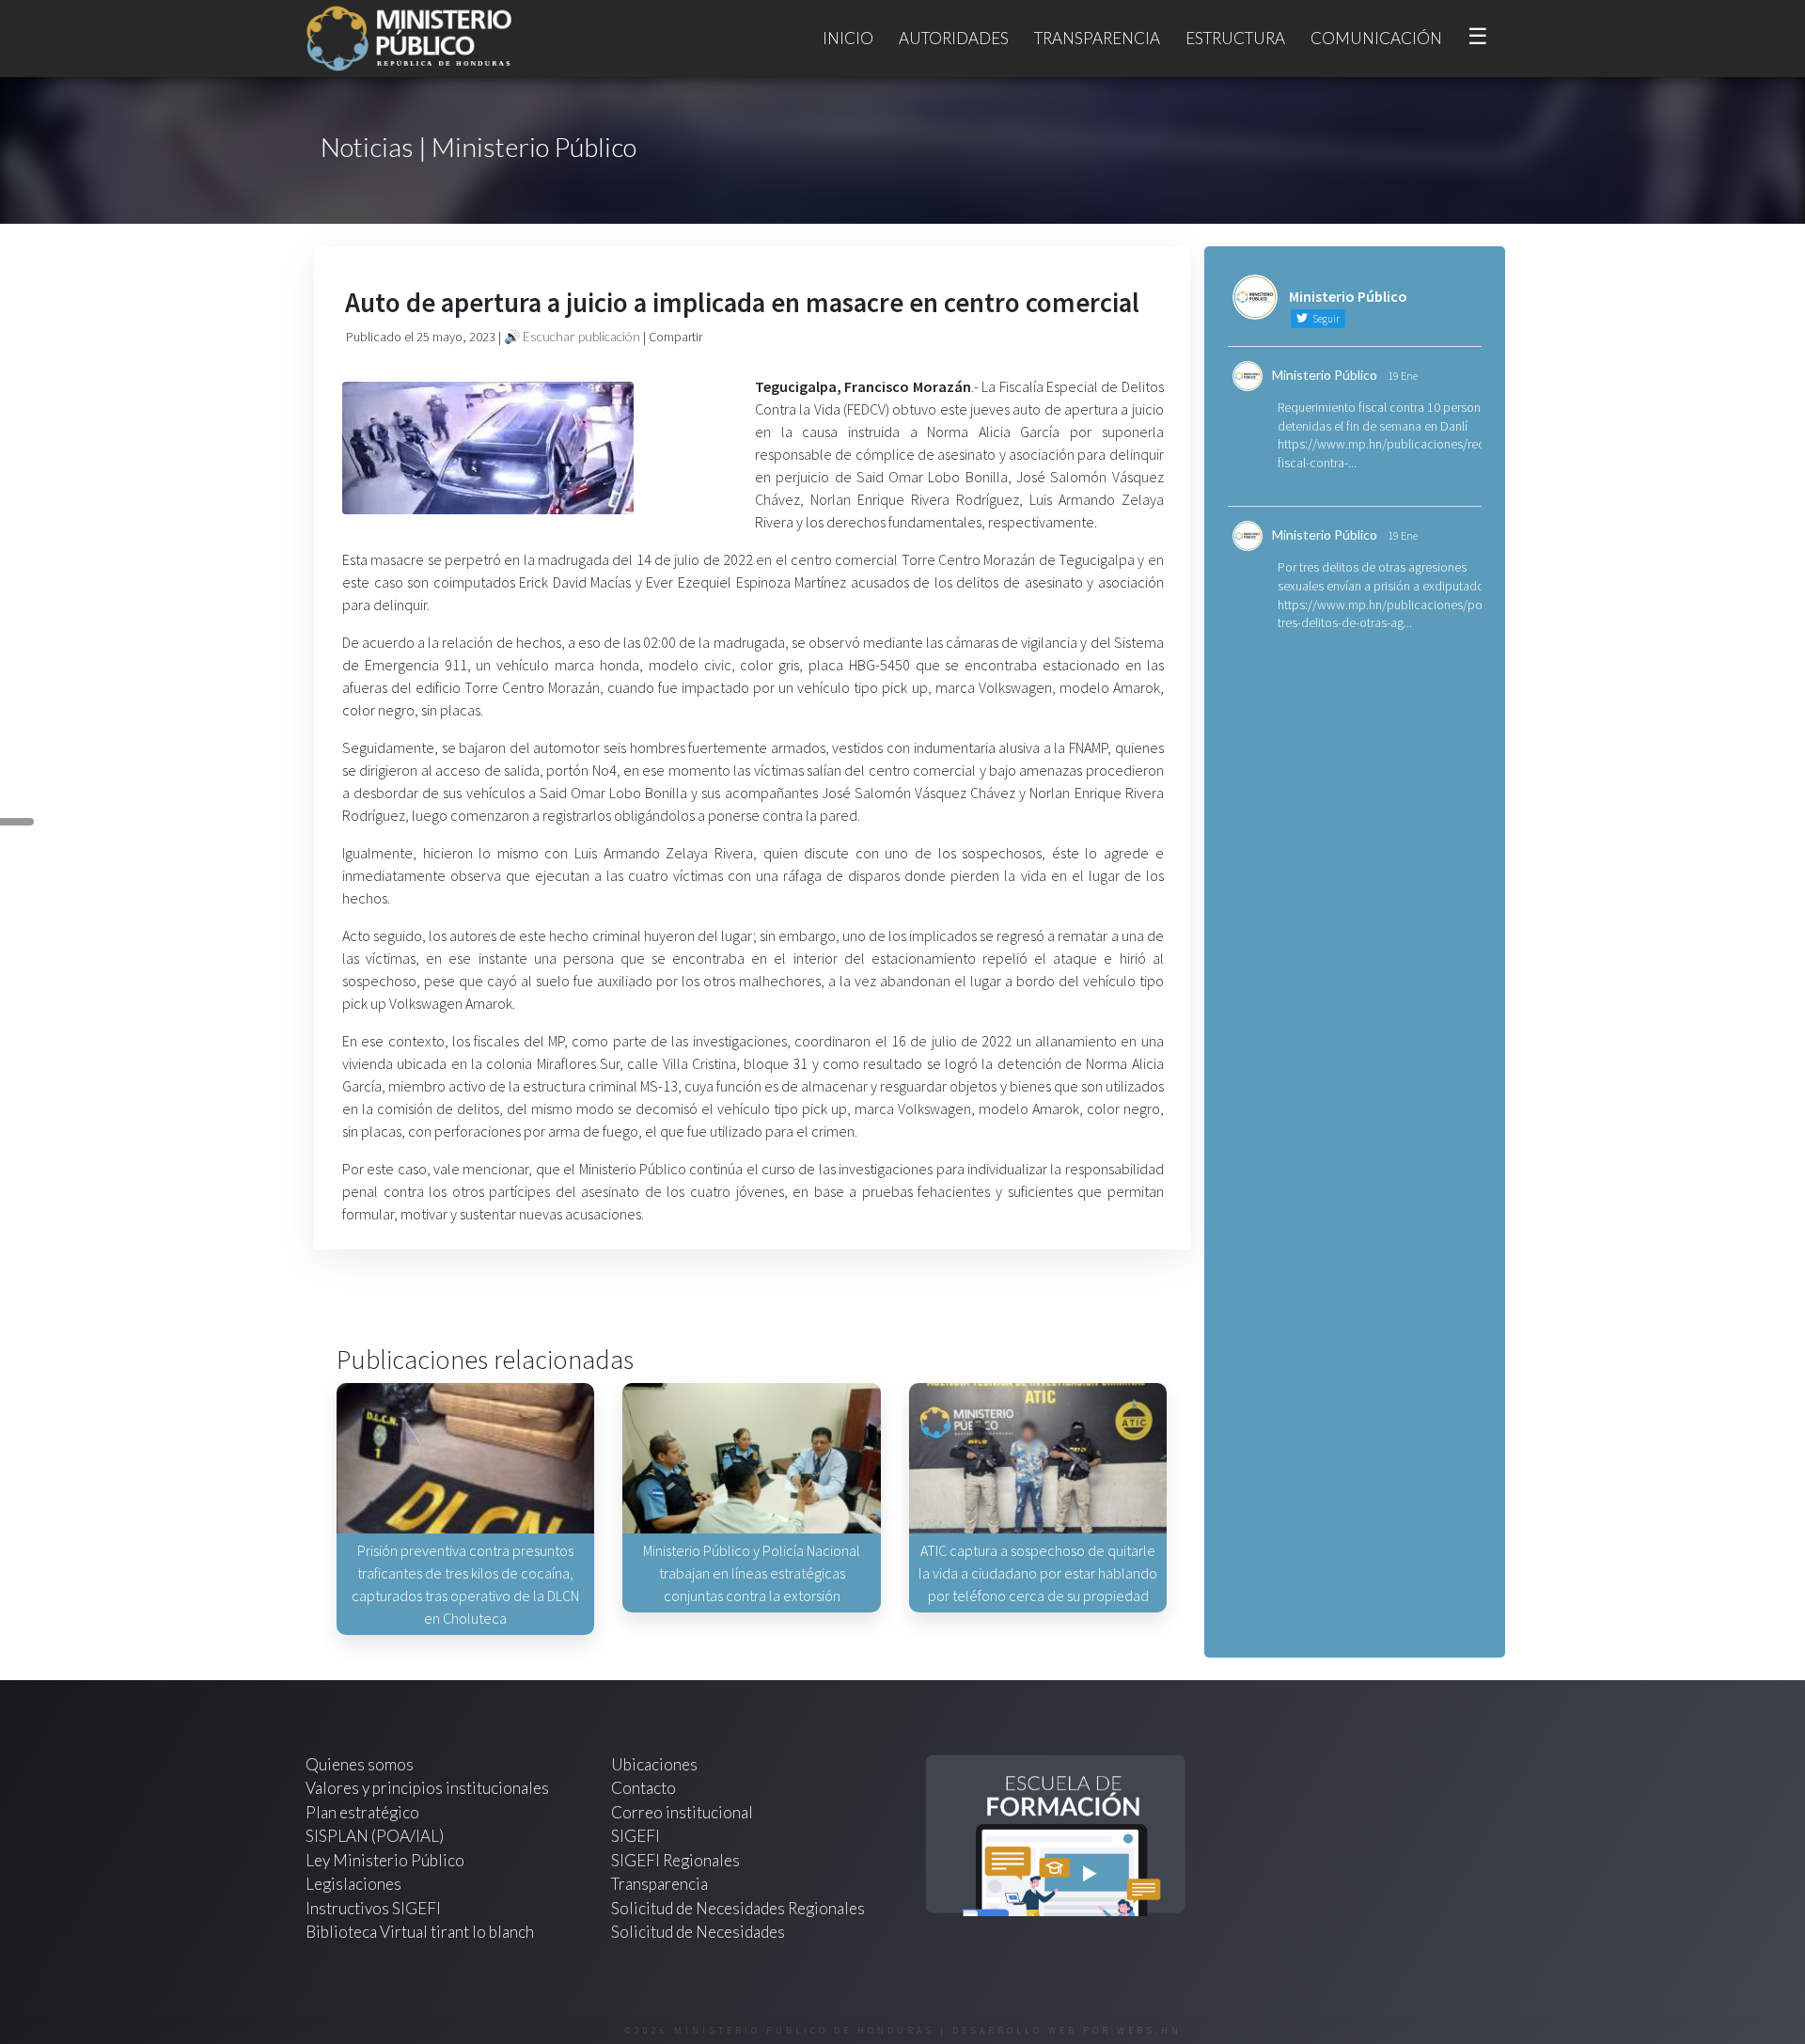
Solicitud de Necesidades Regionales (738, 1908)
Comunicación (1376, 38)
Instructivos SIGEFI (373, 1908)
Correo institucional (682, 1812)
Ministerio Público (1325, 375)
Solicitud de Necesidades (698, 1932)
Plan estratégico (364, 1812)
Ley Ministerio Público (385, 1860)
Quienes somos (360, 1764)
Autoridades (954, 38)
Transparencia (1097, 38)
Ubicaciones (654, 1764)
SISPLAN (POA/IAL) (375, 1836)
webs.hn (1149, 2030)
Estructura (1235, 38)
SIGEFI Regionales (675, 1860)
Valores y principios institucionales (427, 1788)
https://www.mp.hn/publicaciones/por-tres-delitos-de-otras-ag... (1384, 614)
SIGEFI (636, 1836)
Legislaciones (353, 1884)
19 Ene (1403, 376)
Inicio (848, 38)
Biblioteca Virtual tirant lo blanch (420, 1932)
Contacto (644, 1788)
